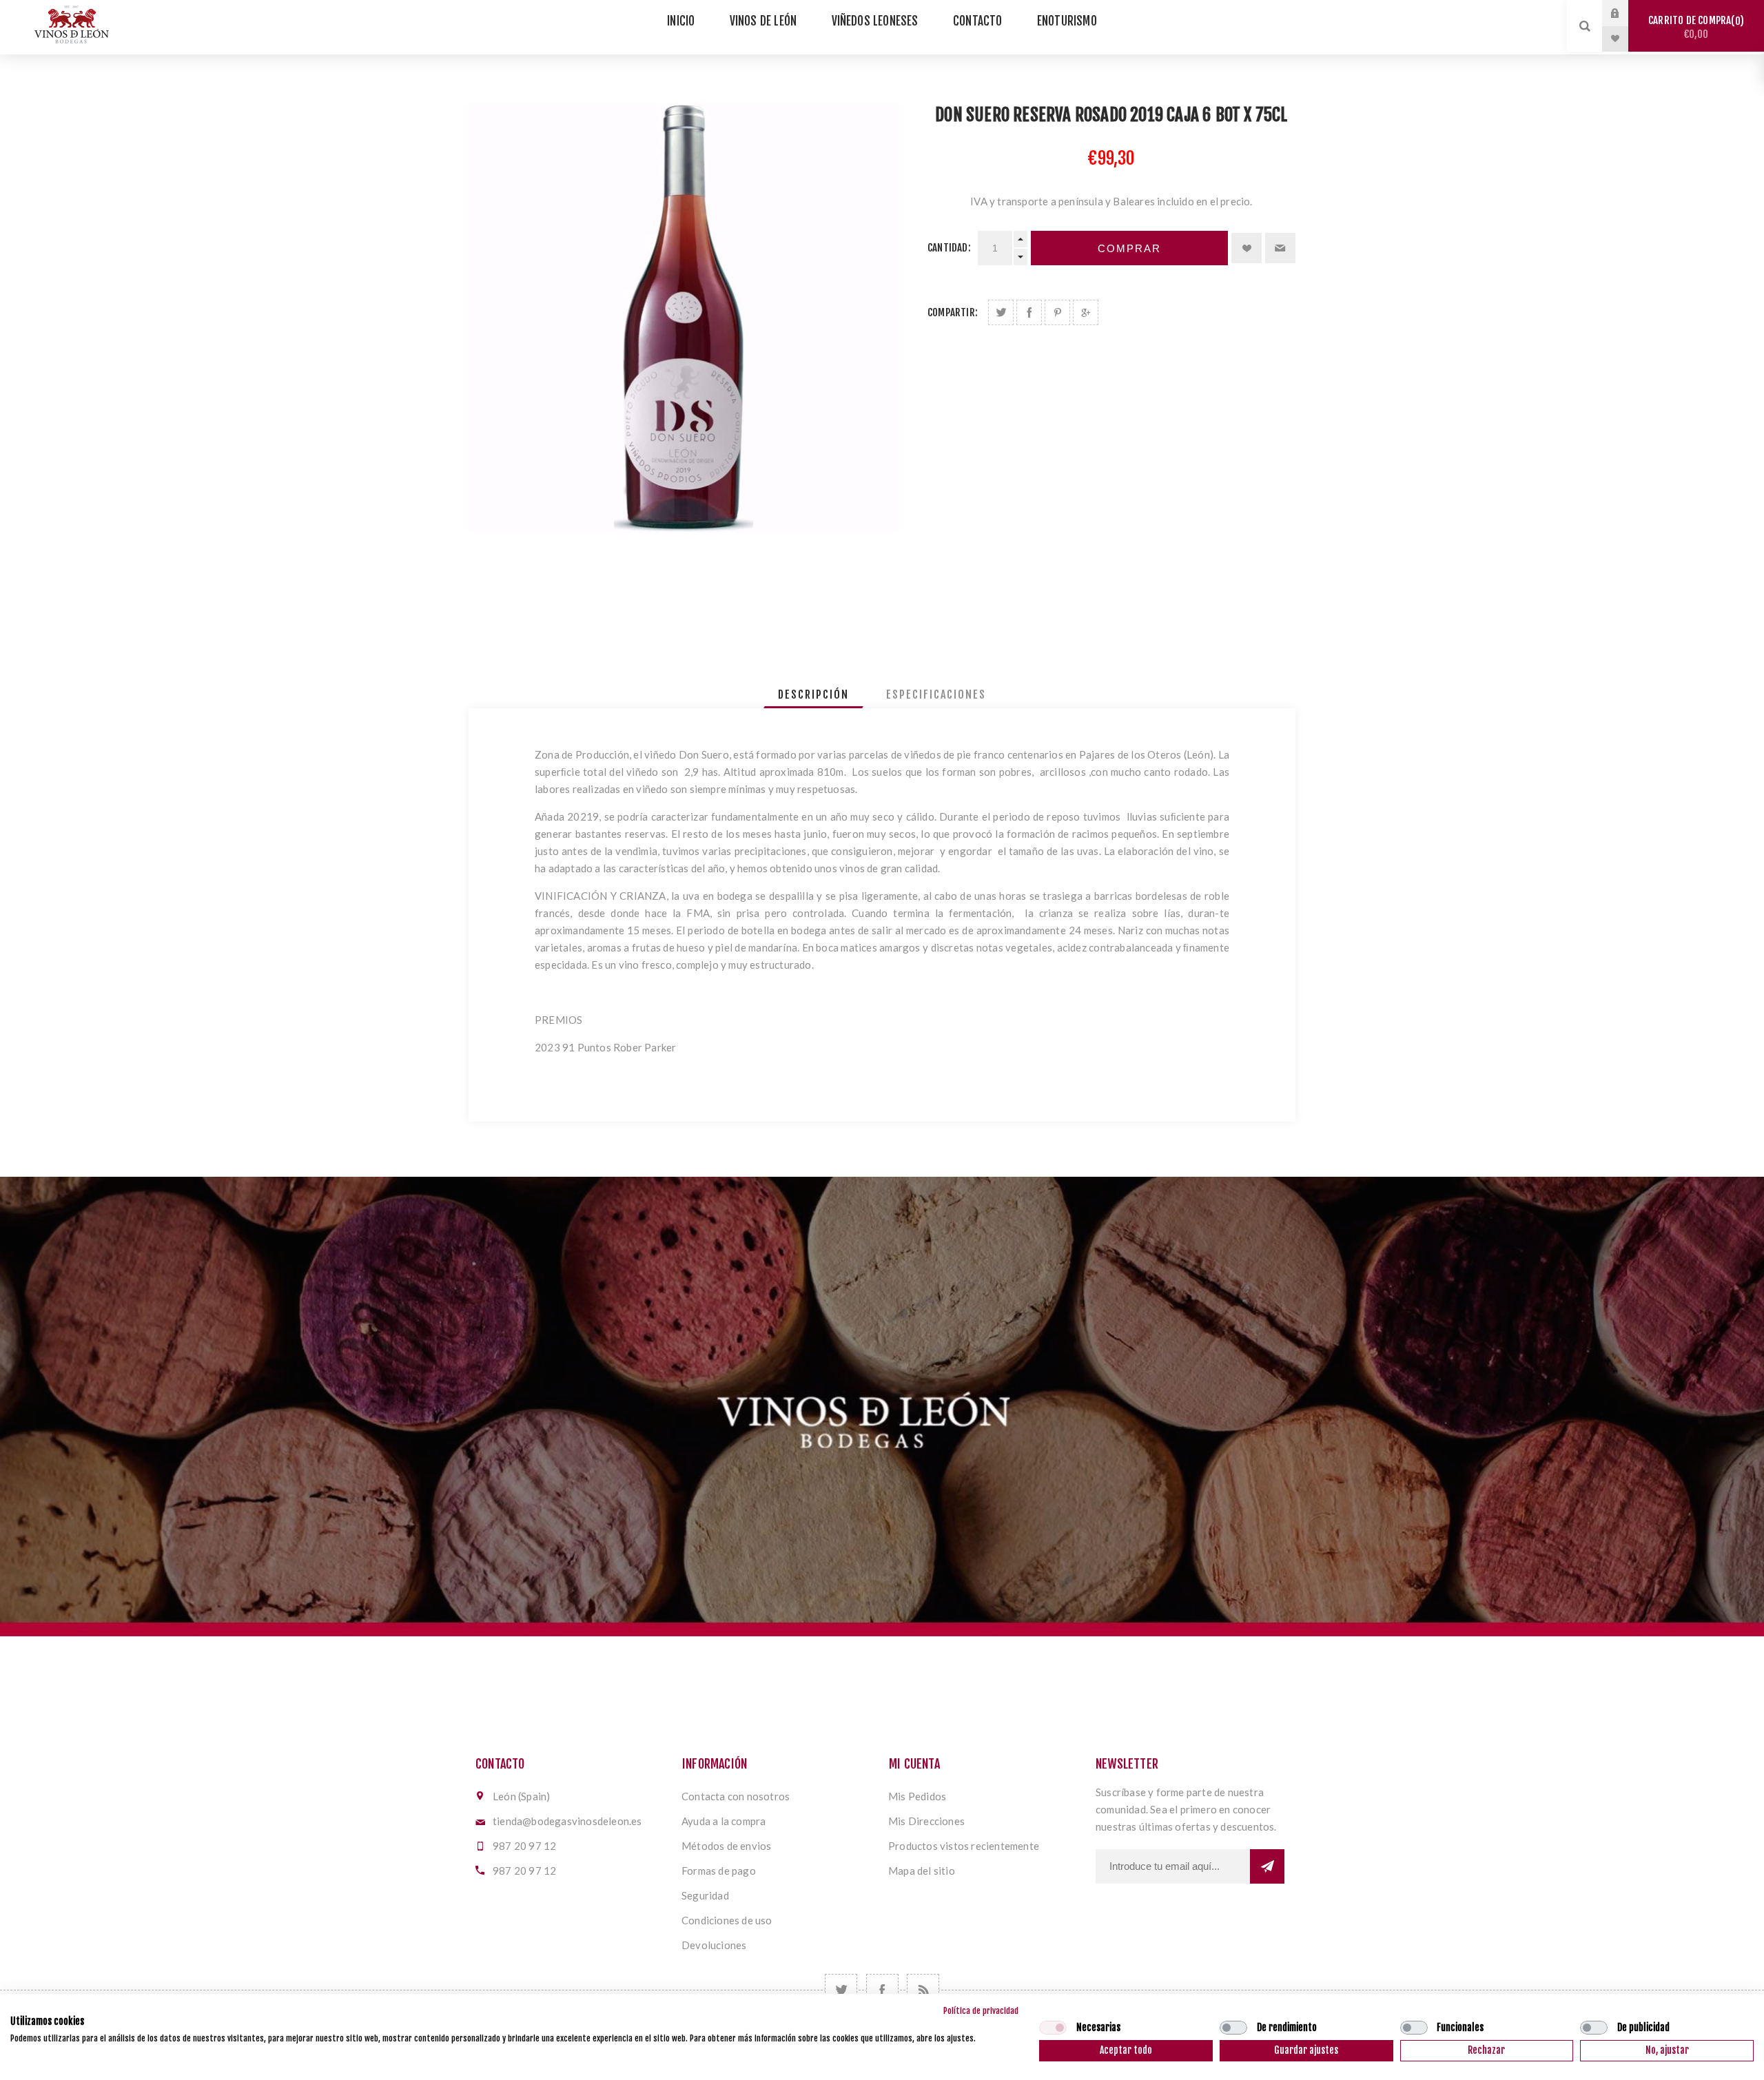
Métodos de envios (726, 1846)
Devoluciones (714, 1945)
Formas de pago (719, 1871)
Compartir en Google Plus (1086, 312)
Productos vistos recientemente (964, 1846)
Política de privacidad (981, 2011)
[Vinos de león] (882, 1407)
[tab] (813, 694)
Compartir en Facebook (1029, 312)
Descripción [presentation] (813, 694)
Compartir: (953, 312)
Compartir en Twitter (1001, 312)
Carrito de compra (1694, 27)
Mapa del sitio (922, 1871)
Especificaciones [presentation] (936, 694)
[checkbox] (1053, 2028)
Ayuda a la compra (724, 1821)
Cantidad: (949, 248)
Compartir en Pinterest (1057, 312)
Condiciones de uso (727, 1920)
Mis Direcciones (926, 1821)
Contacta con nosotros (736, 1796)
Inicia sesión (1625, 13)
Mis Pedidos (917, 1796)
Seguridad (705, 1895)
